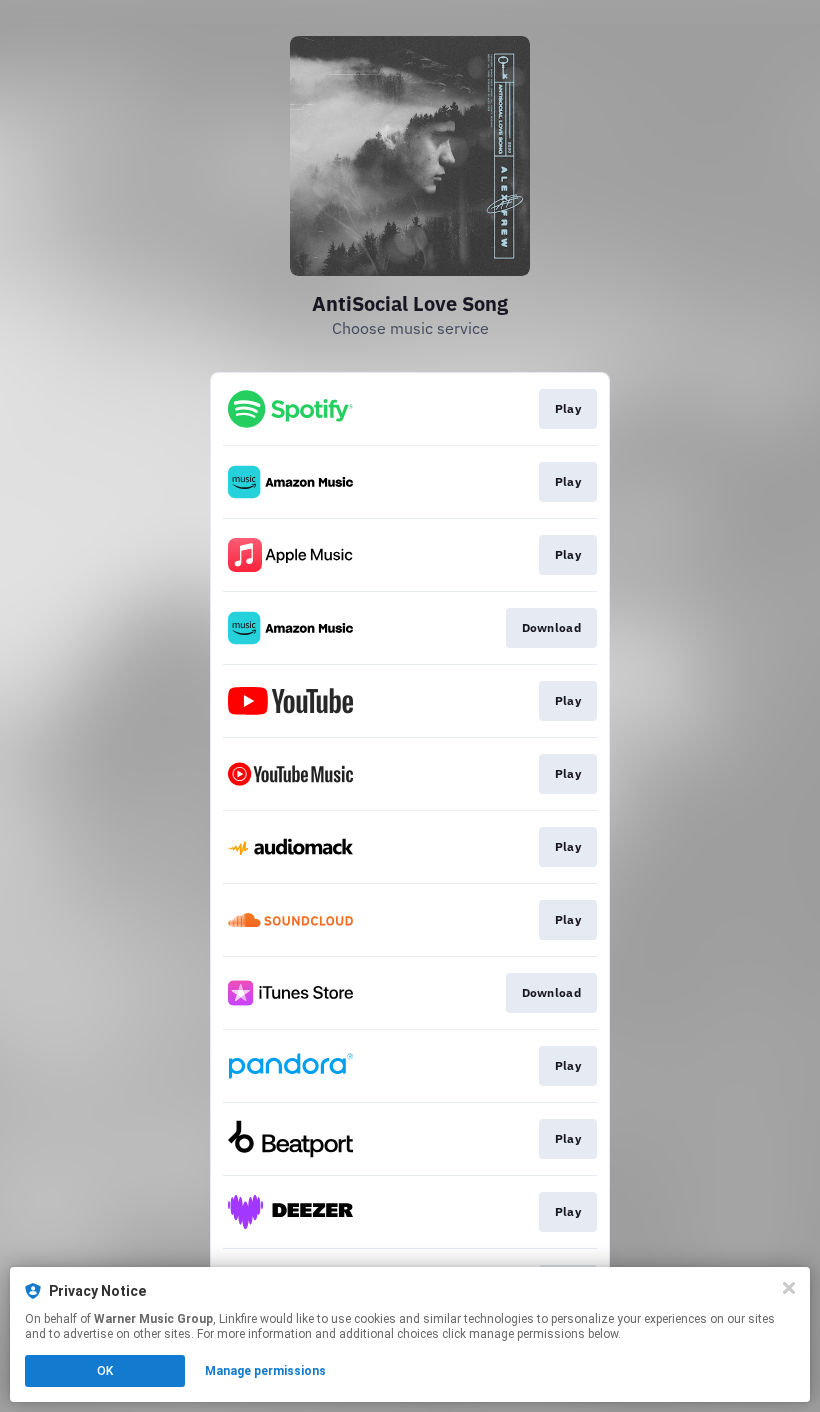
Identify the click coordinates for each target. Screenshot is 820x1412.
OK (105, 1371)
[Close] (789, 1288)
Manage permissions (265, 1371)
